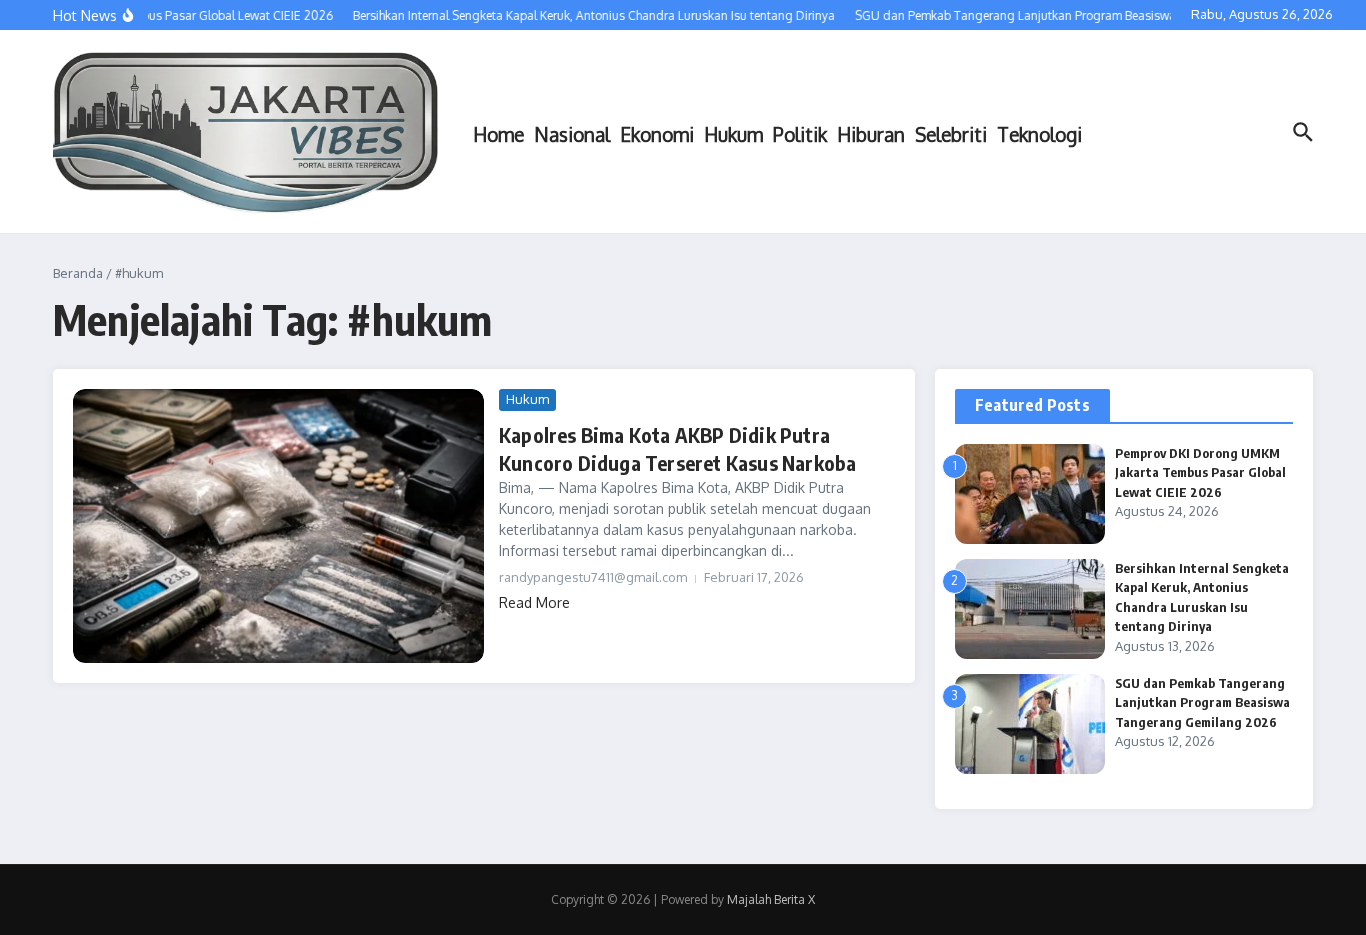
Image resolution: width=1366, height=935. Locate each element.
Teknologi (1039, 134)
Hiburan (871, 134)
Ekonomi (657, 134)
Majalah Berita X (771, 899)
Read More (534, 602)
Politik (800, 134)
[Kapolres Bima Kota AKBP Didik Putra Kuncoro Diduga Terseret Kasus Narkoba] (278, 526)
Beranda (78, 273)
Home (498, 134)
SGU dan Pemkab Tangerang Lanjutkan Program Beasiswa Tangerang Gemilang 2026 (1202, 702)
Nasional (572, 134)
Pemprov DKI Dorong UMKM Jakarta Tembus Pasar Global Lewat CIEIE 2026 (1200, 472)
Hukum (733, 134)
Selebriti (951, 134)
